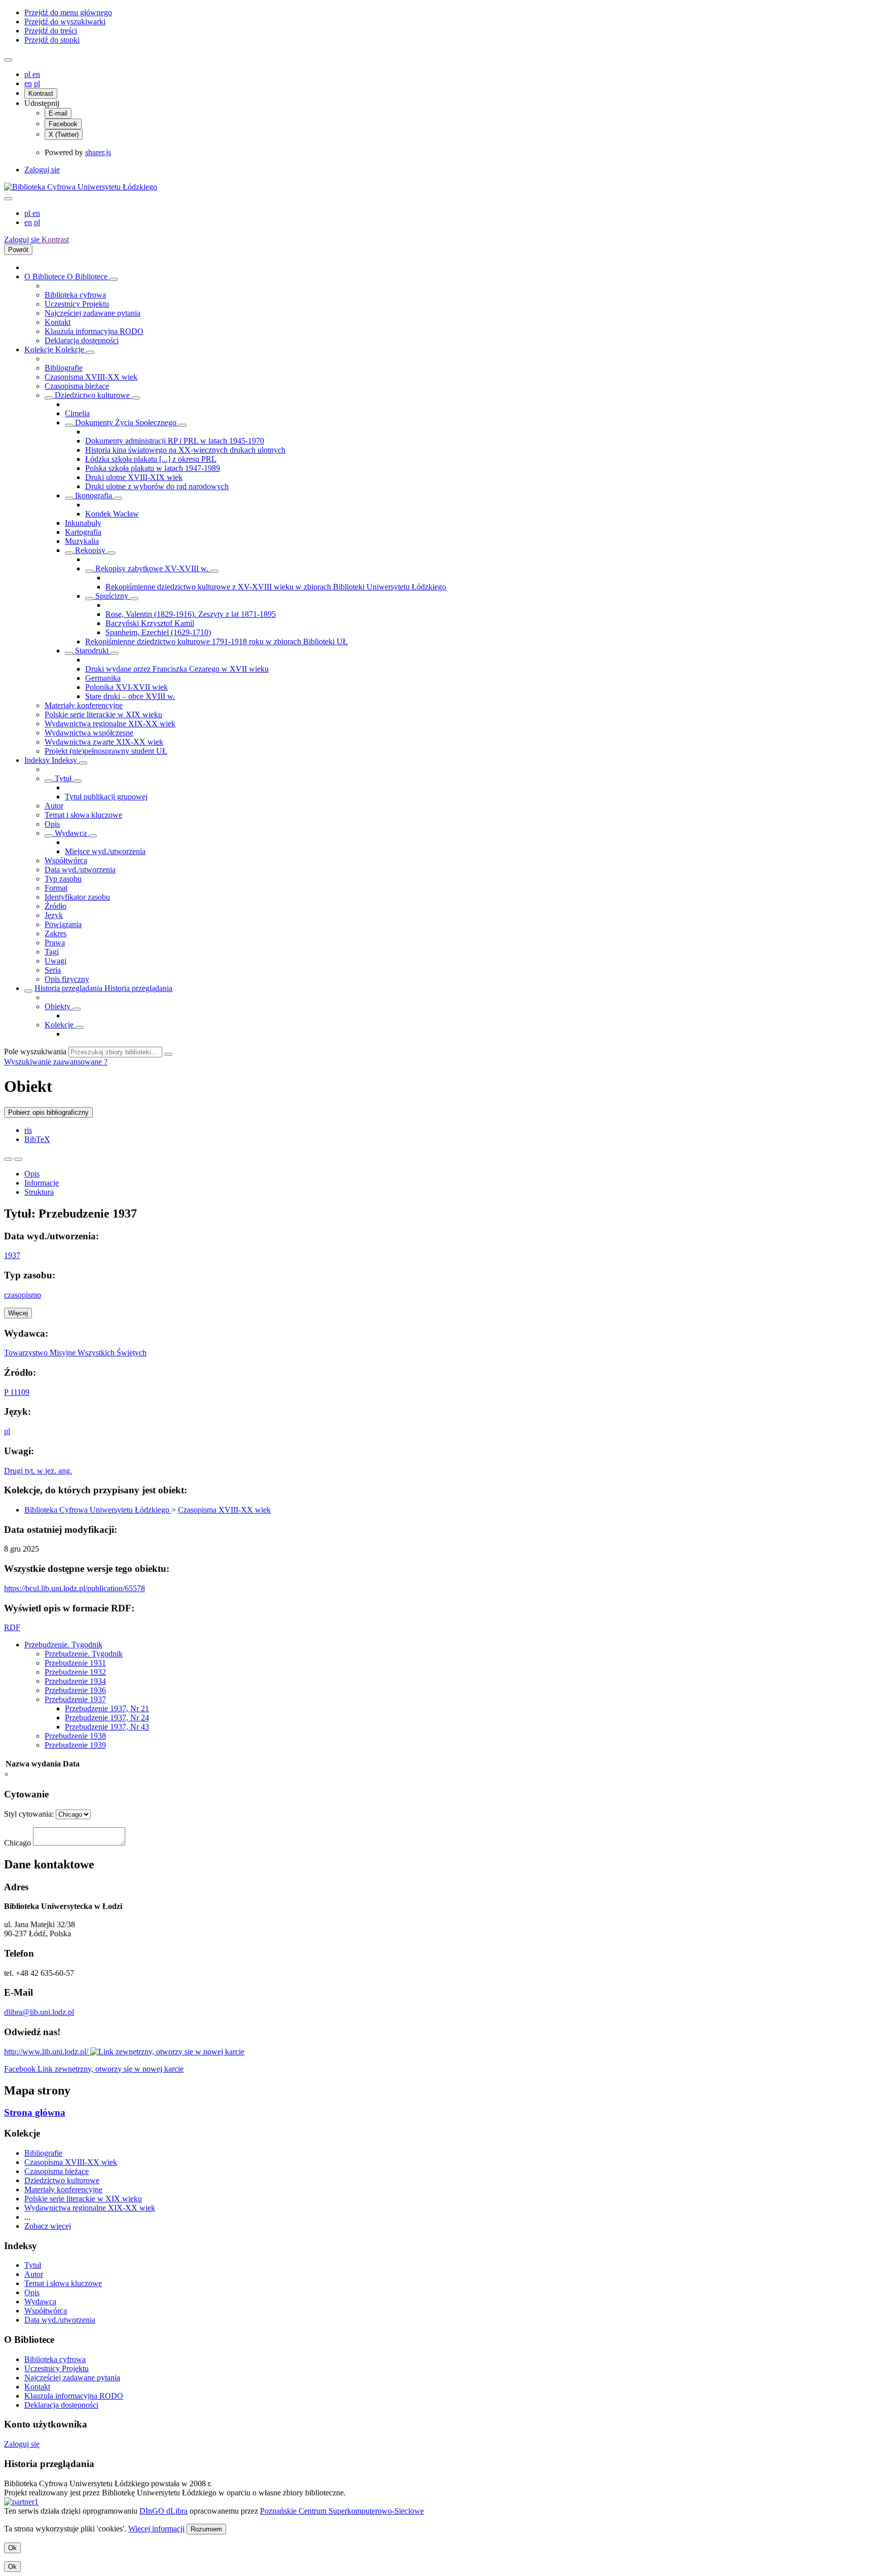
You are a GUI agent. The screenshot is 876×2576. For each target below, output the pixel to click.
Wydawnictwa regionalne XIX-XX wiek (110, 724)
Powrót (18, 250)
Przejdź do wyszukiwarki (65, 22)
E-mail (58, 113)
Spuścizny (112, 596)
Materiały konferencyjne (84, 705)
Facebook (63, 124)
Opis (52, 824)
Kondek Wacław (112, 514)
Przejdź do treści (51, 31)
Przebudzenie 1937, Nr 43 (107, 1727)
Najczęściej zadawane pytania (93, 313)
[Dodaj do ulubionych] (8, 1159)
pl (28, 74)
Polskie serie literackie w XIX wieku (103, 714)
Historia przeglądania (69, 988)
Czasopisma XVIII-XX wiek (91, 377)
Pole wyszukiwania (35, 1052)
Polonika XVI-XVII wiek (126, 687)
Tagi (52, 952)
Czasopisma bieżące (77, 386)
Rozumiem (206, 2529)
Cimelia (77, 413)
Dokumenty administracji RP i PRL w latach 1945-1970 (175, 441)
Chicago (17, 1843)
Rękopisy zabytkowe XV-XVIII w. (152, 568)
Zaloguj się (42, 170)
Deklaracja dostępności (82, 340)
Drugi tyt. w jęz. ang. (38, 1471)
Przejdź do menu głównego (68, 12)
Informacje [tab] (42, 1183)
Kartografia (83, 532)
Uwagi (56, 961)
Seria (53, 970)
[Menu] (8, 60)
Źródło (56, 906)
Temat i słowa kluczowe (83, 815)
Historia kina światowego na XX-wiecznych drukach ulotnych (185, 450)
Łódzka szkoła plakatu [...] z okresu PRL (151, 459)
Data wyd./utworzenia (80, 870)
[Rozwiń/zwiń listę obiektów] (114, 279)
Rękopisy (90, 550)
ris (28, 1130)
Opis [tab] (32, 1174)
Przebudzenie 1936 (75, 1690)
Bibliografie (64, 368)
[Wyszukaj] (168, 1054)
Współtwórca (66, 860)
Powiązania (63, 924)
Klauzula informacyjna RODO (94, 331)
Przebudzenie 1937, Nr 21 (107, 1708)
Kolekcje (40, 349)
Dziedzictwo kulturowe (92, 395)
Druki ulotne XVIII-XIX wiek (134, 477)
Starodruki (92, 651)
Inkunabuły (83, 523)
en (36, 74)
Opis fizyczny (67, 979)
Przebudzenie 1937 (75, 1699)
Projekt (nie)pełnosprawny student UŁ (106, 751)
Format (56, 888)
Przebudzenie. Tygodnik (63, 1645)
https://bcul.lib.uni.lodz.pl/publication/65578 (75, 1588)
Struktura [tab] (39, 1192)
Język (54, 915)
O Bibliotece (46, 277)
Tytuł (63, 778)
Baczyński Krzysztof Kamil (150, 623)
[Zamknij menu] (8, 199)
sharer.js (98, 152)
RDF (12, 1627)
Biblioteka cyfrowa (75, 295)
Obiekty (59, 1006)
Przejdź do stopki (52, 40)
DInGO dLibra (163, 2511)
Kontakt (58, 322)
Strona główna (35, 2112)
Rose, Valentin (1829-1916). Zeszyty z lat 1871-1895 (191, 614)
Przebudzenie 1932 (75, 1672)
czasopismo (23, 1295)
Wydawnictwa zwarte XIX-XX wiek (104, 742)
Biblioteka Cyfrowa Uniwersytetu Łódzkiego (98, 1510)
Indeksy (38, 760)
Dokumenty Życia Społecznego (126, 422)
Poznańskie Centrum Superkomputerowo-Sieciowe (342, 2511)
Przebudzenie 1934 (75, 1681)
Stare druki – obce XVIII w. (130, 696)
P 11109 (17, 1392)
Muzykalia (82, 541)
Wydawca (71, 833)
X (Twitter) (64, 135)
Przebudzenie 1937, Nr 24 (107, 1718)
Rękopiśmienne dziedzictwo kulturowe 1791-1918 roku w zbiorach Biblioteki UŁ (216, 641)
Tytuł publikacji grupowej (106, 797)
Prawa (55, 943)
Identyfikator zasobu (77, 897)
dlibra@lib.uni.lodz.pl (39, 2012)
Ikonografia (94, 495)
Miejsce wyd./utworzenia (105, 851)
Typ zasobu (63, 879)
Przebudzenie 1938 (75, 1736)
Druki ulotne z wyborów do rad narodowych (157, 486)
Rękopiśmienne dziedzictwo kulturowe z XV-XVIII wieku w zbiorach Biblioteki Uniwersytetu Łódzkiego (276, 587)
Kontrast (41, 94)
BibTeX (37, 1139)
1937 (12, 1255)
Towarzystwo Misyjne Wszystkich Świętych (75, 1353)
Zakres (56, 933)
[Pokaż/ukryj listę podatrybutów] (49, 781)
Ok (12, 2548)
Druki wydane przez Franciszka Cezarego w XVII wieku (177, 669)
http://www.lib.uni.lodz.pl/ (47, 2052)
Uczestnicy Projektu (77, 304)
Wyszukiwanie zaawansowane (54, 1062)
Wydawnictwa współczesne (89, 733)
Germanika (103, 678)
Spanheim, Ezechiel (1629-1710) (158, 632)
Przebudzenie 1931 (75, 1663)
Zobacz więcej (48, 2226)
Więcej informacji (156, 2529)
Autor (54, 806)
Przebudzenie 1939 (75, 1745)
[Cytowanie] (18, 1159)
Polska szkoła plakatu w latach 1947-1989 (153, 468)
